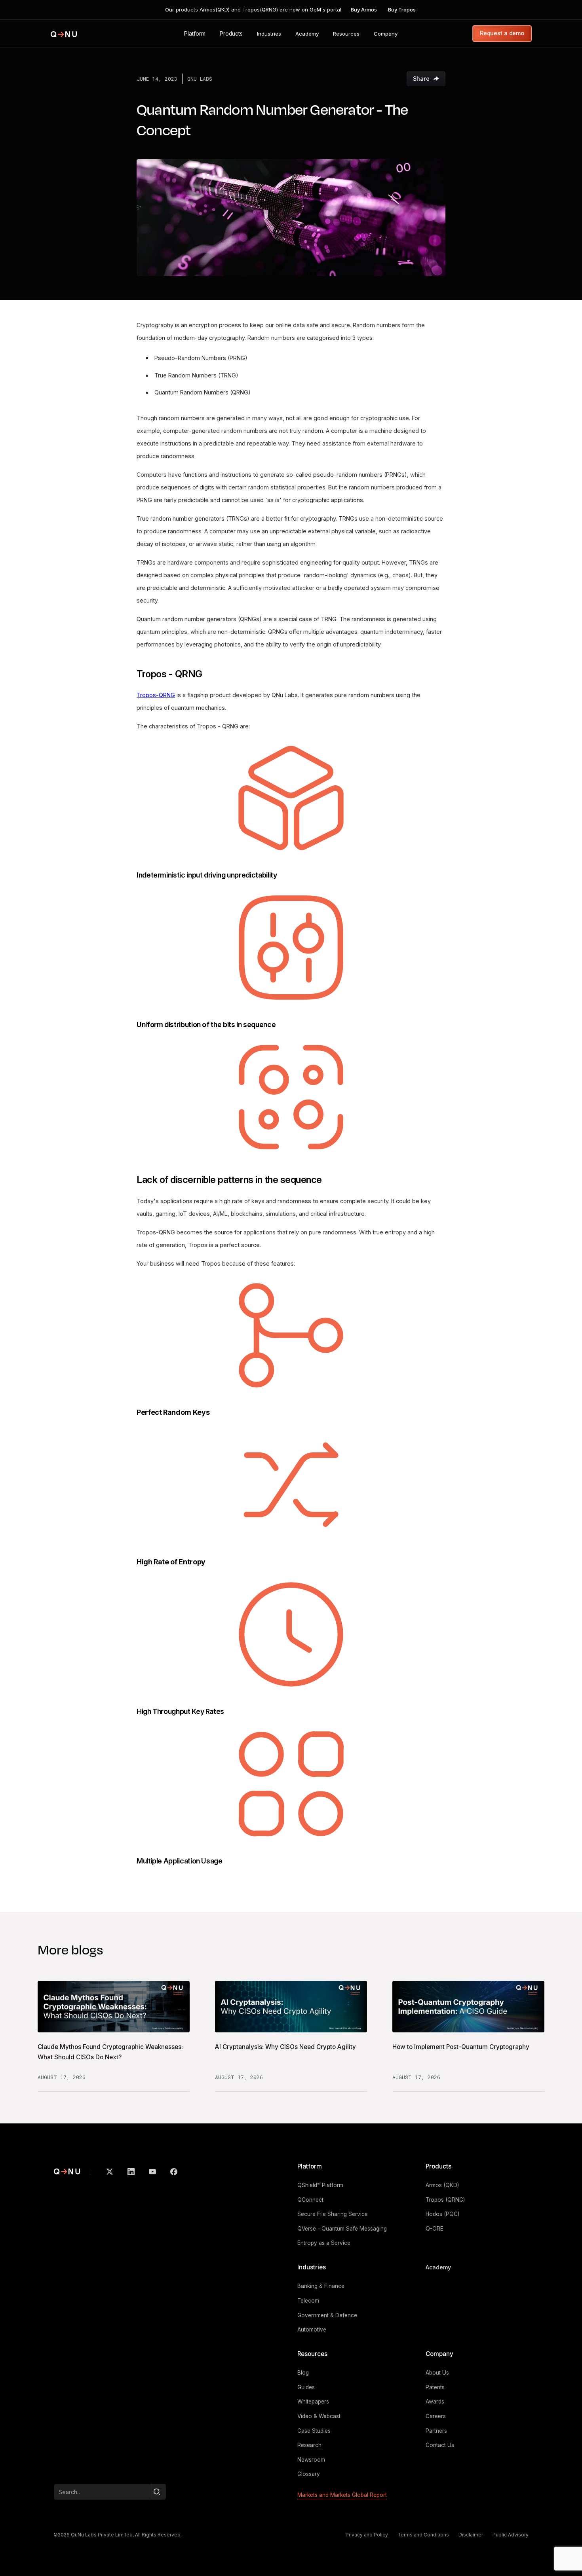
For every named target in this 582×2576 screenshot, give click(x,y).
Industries (312, 2267)
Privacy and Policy (367, 2535)
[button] (195, 34)
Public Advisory (511, 2535)
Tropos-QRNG (156, 695)
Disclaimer (471, 2535)
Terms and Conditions (423, 2535)
